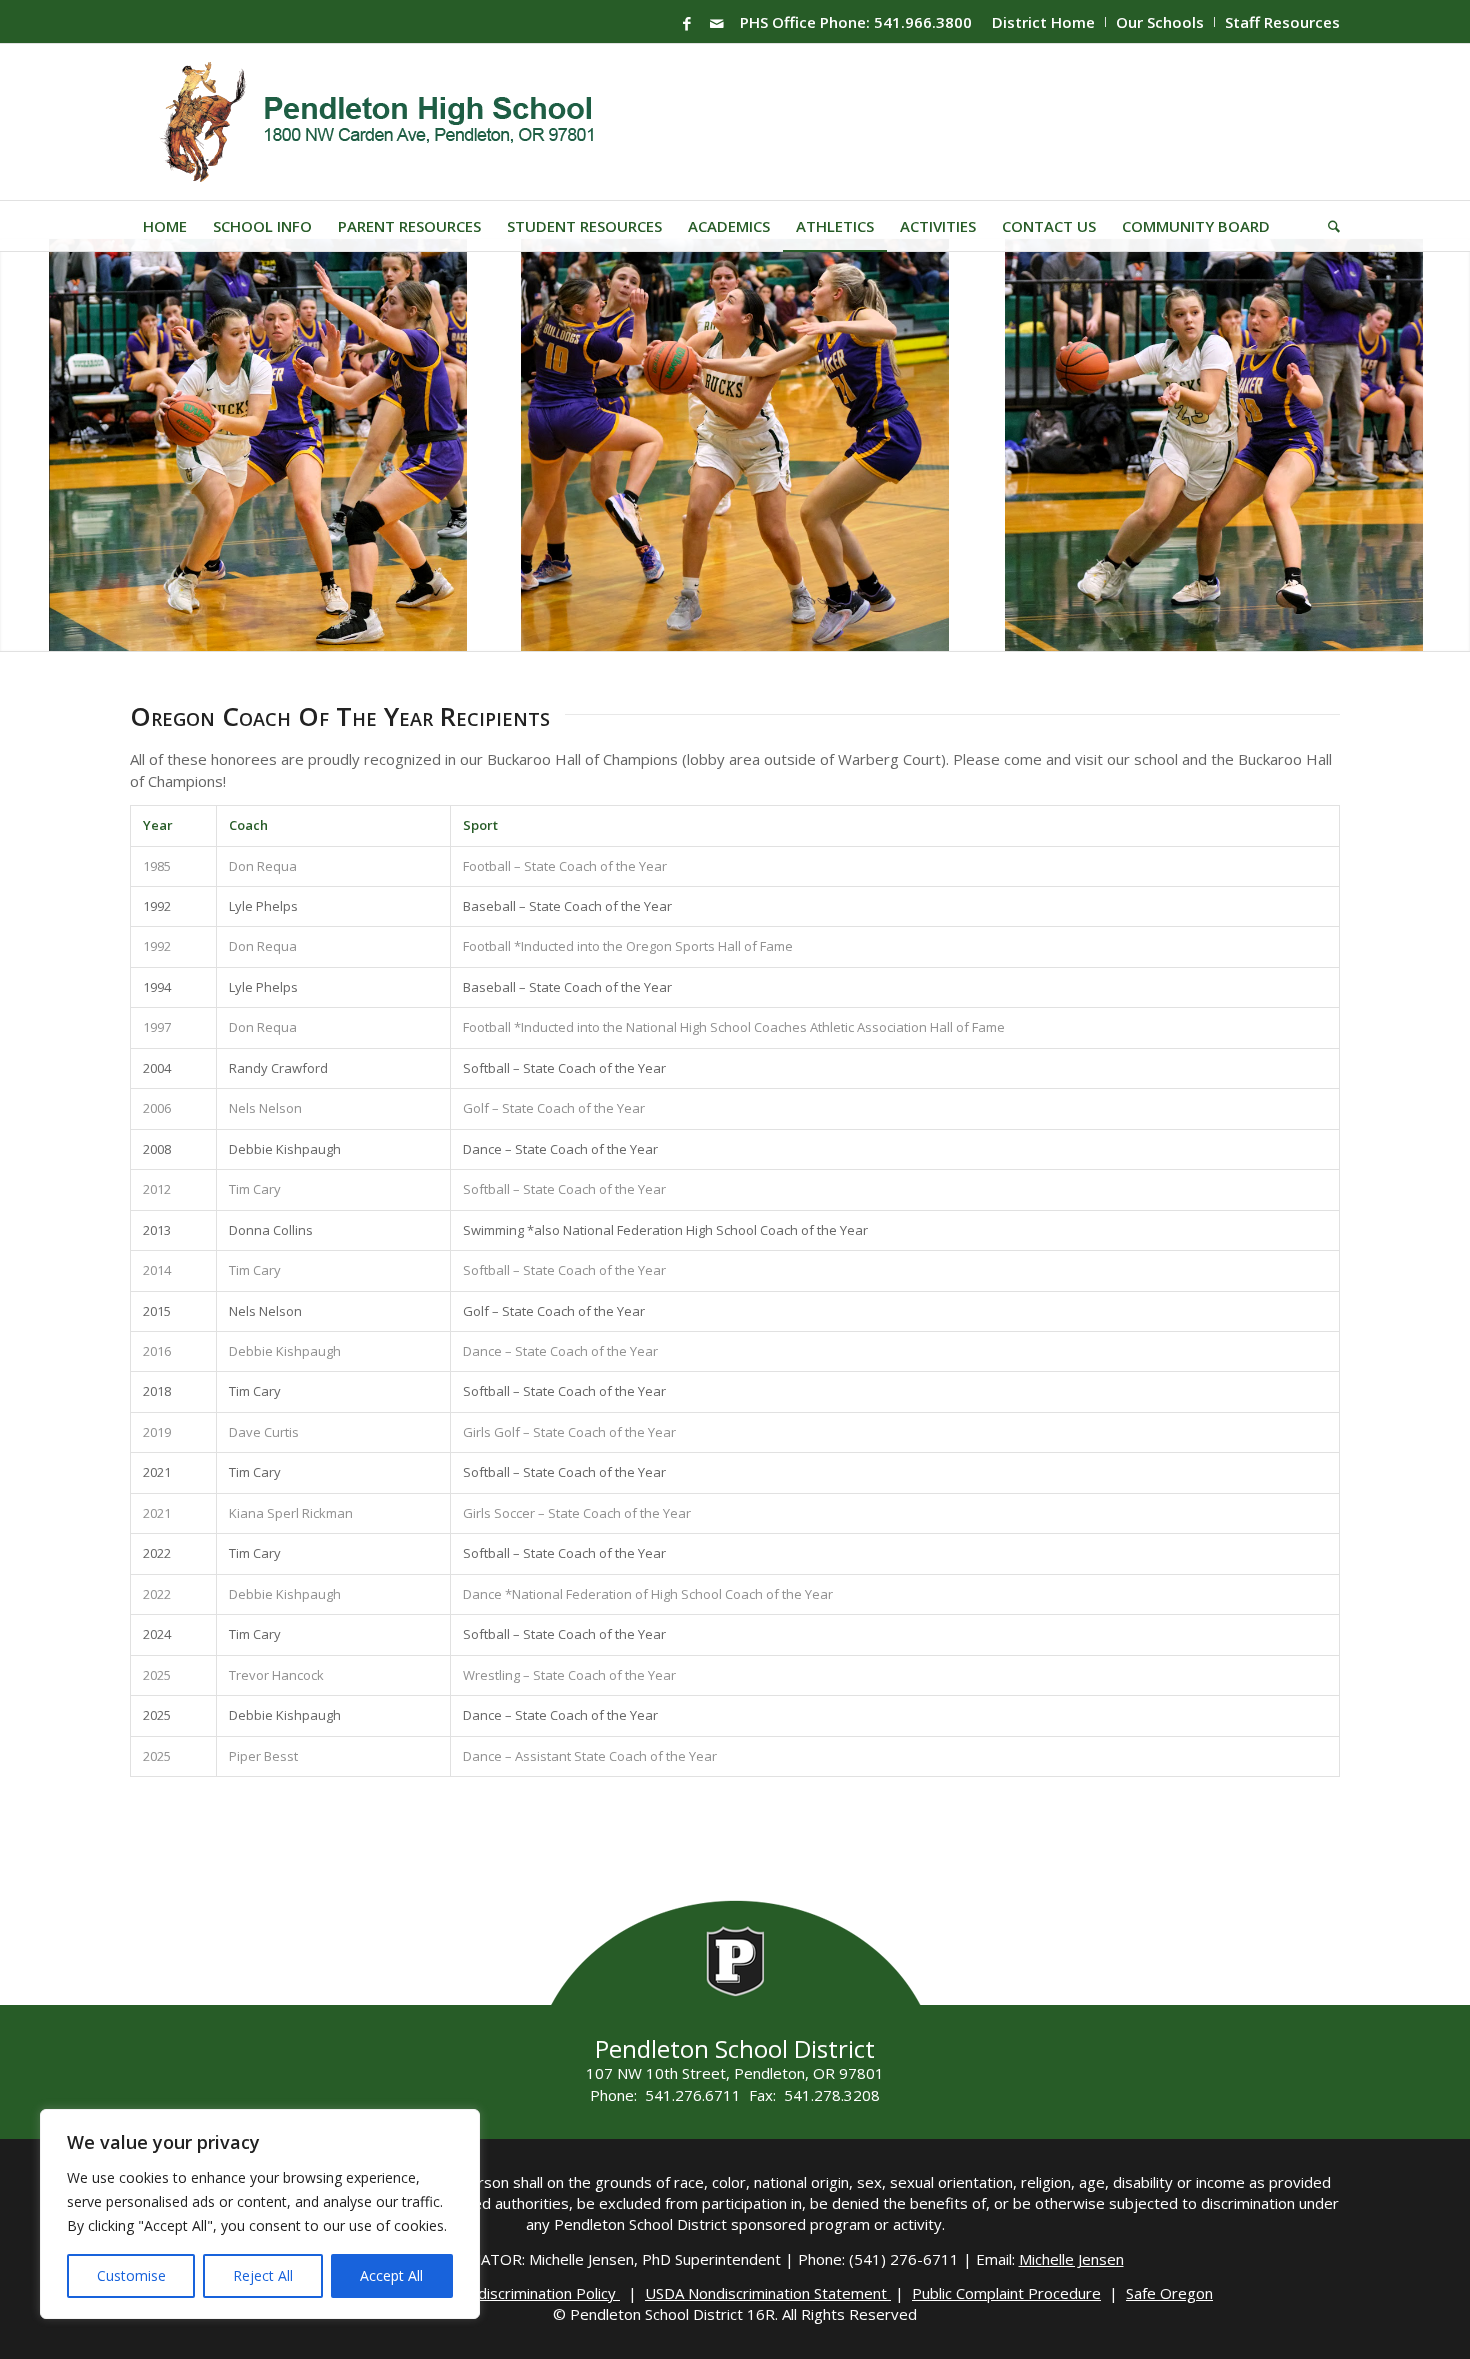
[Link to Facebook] (687, 23)
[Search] (1327, 226)
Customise (131, 2275)
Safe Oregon (1169, 2293)
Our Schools (1160, 22)
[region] (260, 2214)
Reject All (263, 2275)
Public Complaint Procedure (1006, 2293)
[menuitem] (1044, 22)
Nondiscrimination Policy (535, 2293)
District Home (1043, 22)
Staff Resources (1282, 22)
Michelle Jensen (1071, 2259)
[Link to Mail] (717, 23)
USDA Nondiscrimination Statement (768, 2293)
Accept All (391, 2275)
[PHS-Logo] (392, 122)
